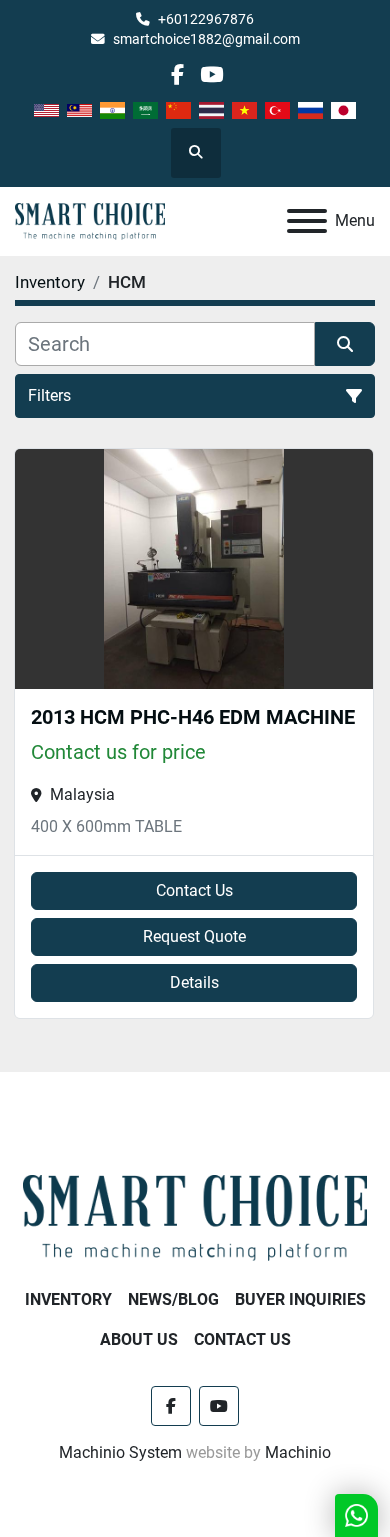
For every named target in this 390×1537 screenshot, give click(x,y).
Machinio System (120, 1452)
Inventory (68, 1299)
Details (194, 982)
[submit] (345, 344)
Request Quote (194, 936)
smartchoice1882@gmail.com (206, 39)
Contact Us (194, 890)
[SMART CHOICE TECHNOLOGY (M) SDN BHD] (195, 1216)
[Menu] (307, 221)
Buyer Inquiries (300, 1299)
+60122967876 (206, 19)
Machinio (298, 1452)
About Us (139, 1339)
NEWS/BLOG (173, 1299)
